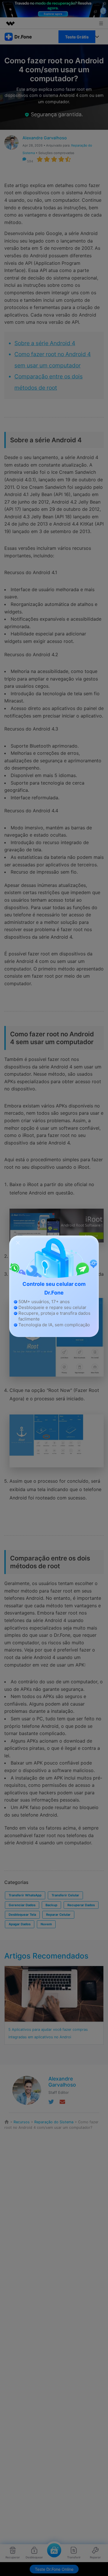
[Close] (18, 1242)
